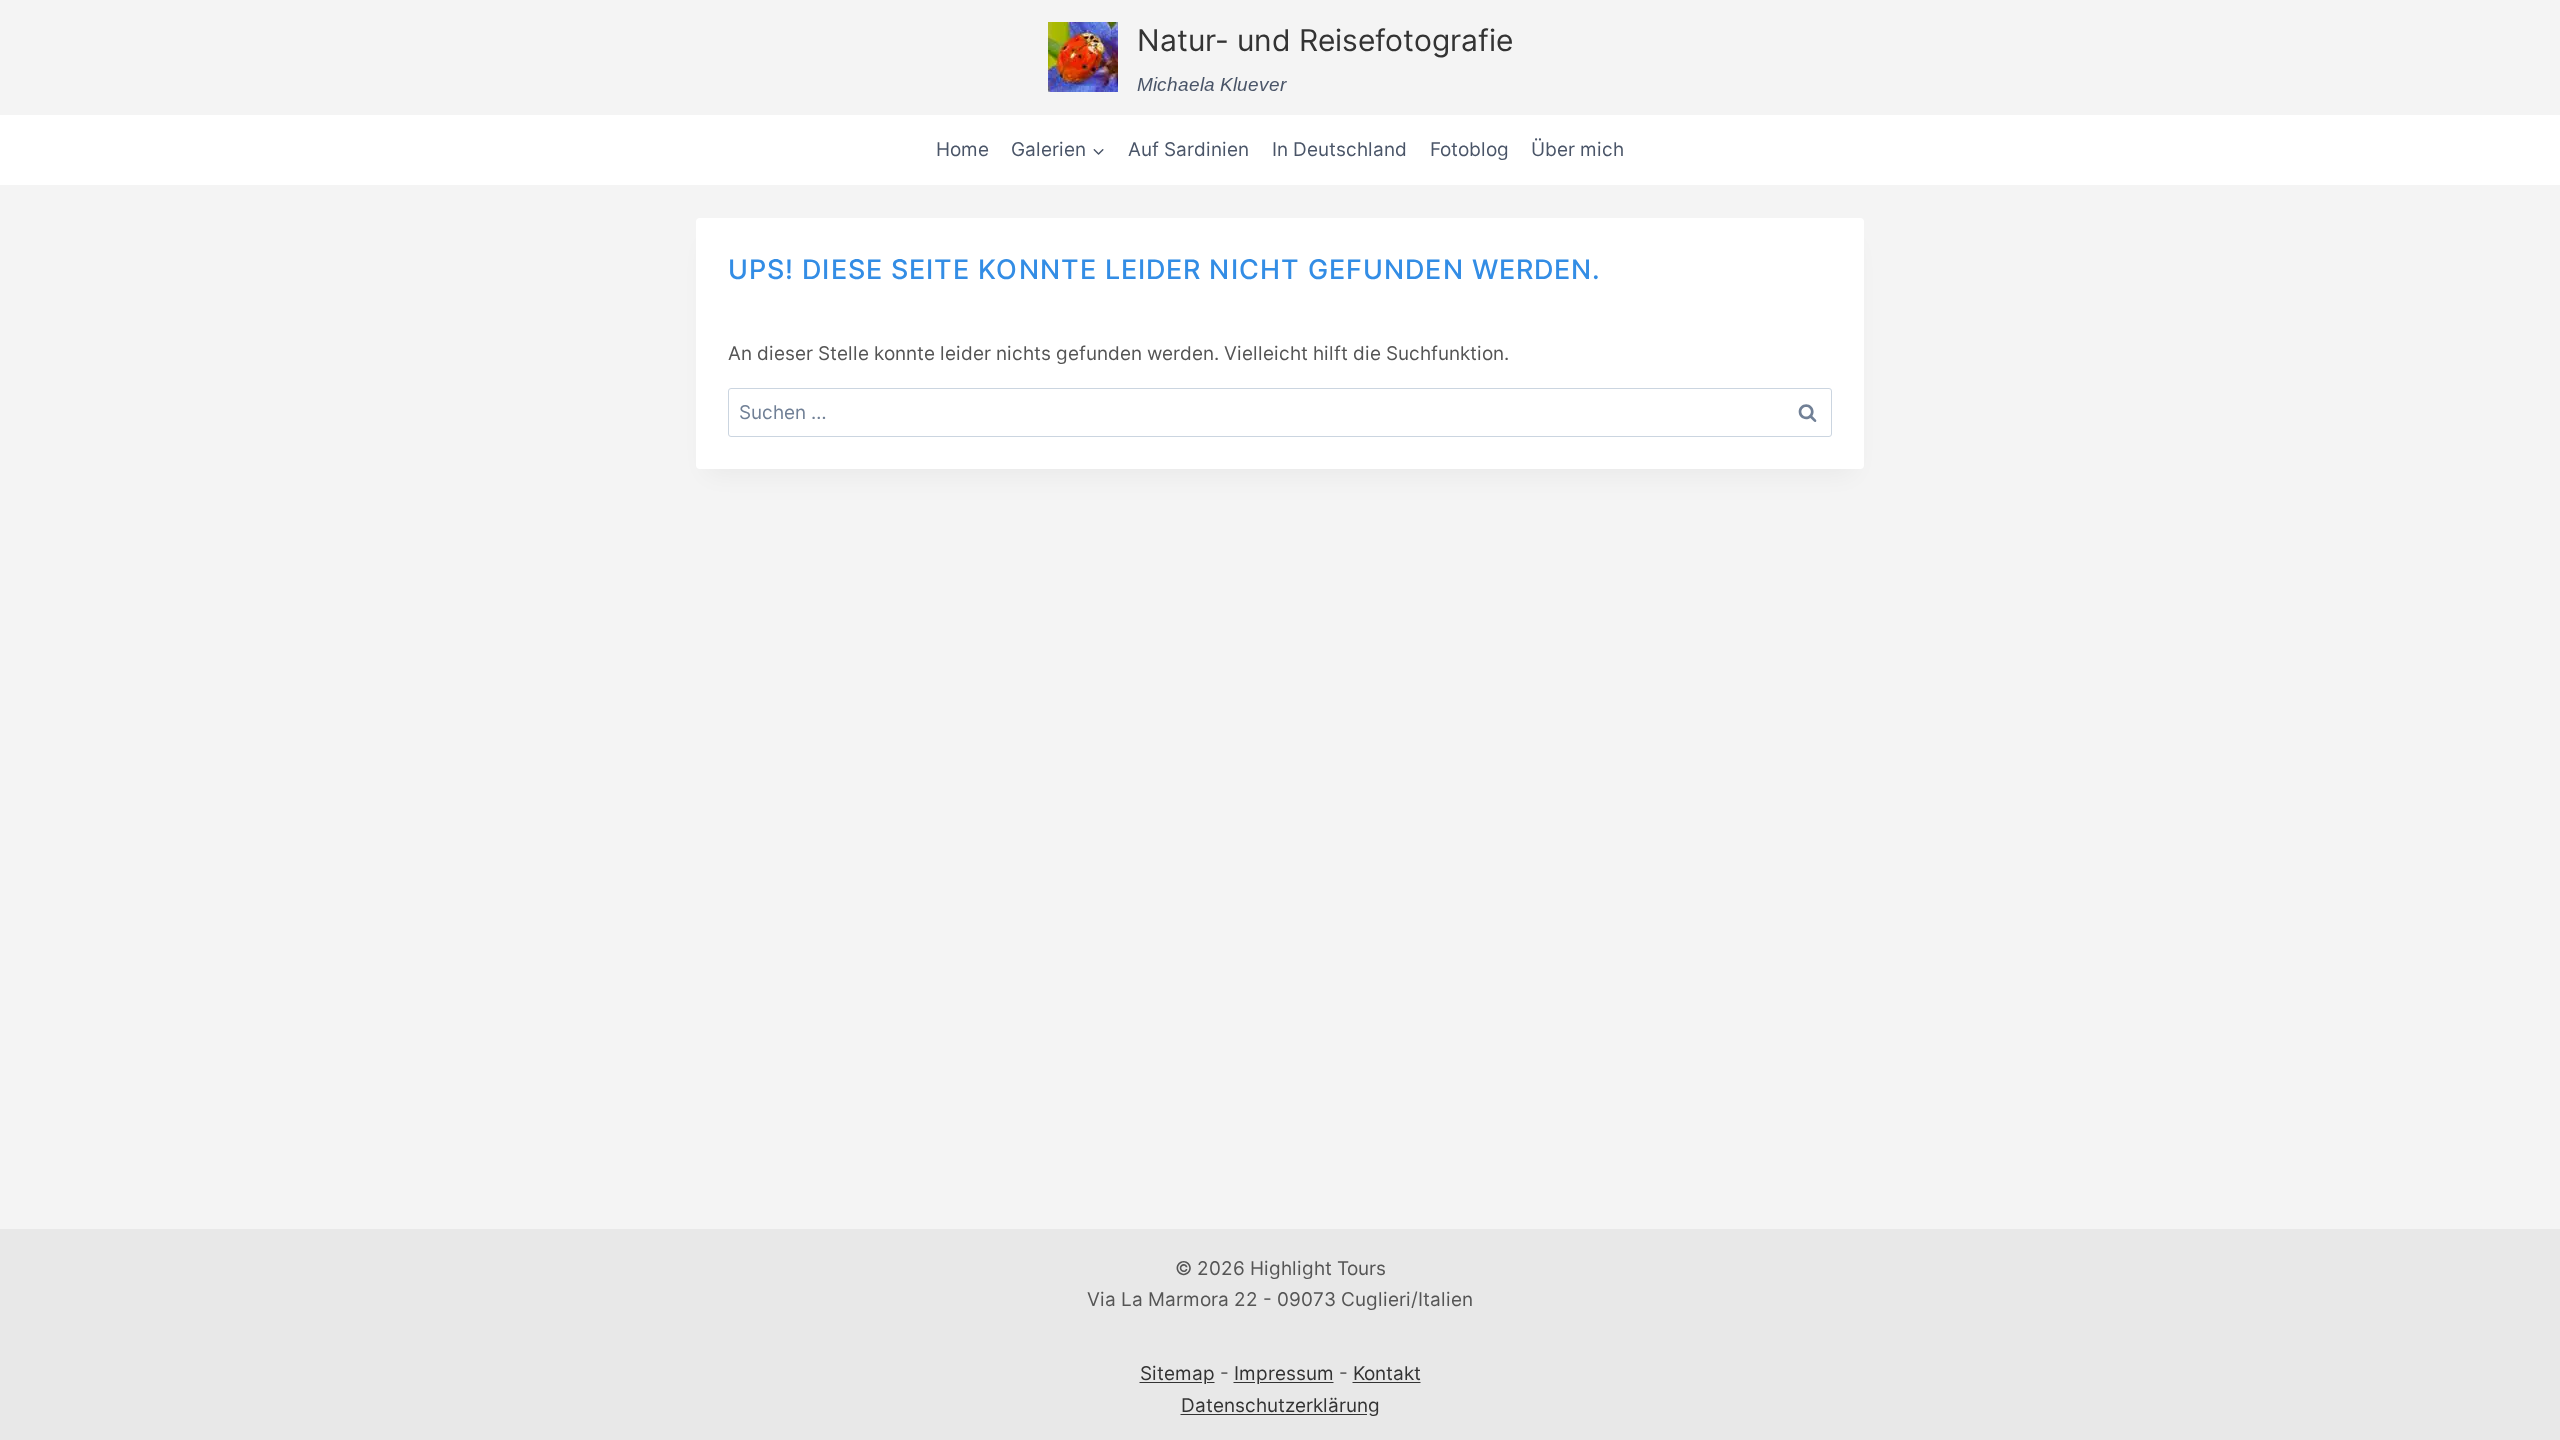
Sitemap (1177, 1373)
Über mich (1577, 149)
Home (962, 149)
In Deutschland (1339, 149)
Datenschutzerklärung (1280, 1405)
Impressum (1284, 1373)
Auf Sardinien (1188, 149)
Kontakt (1387, 1373)
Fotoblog (1469, 149)
